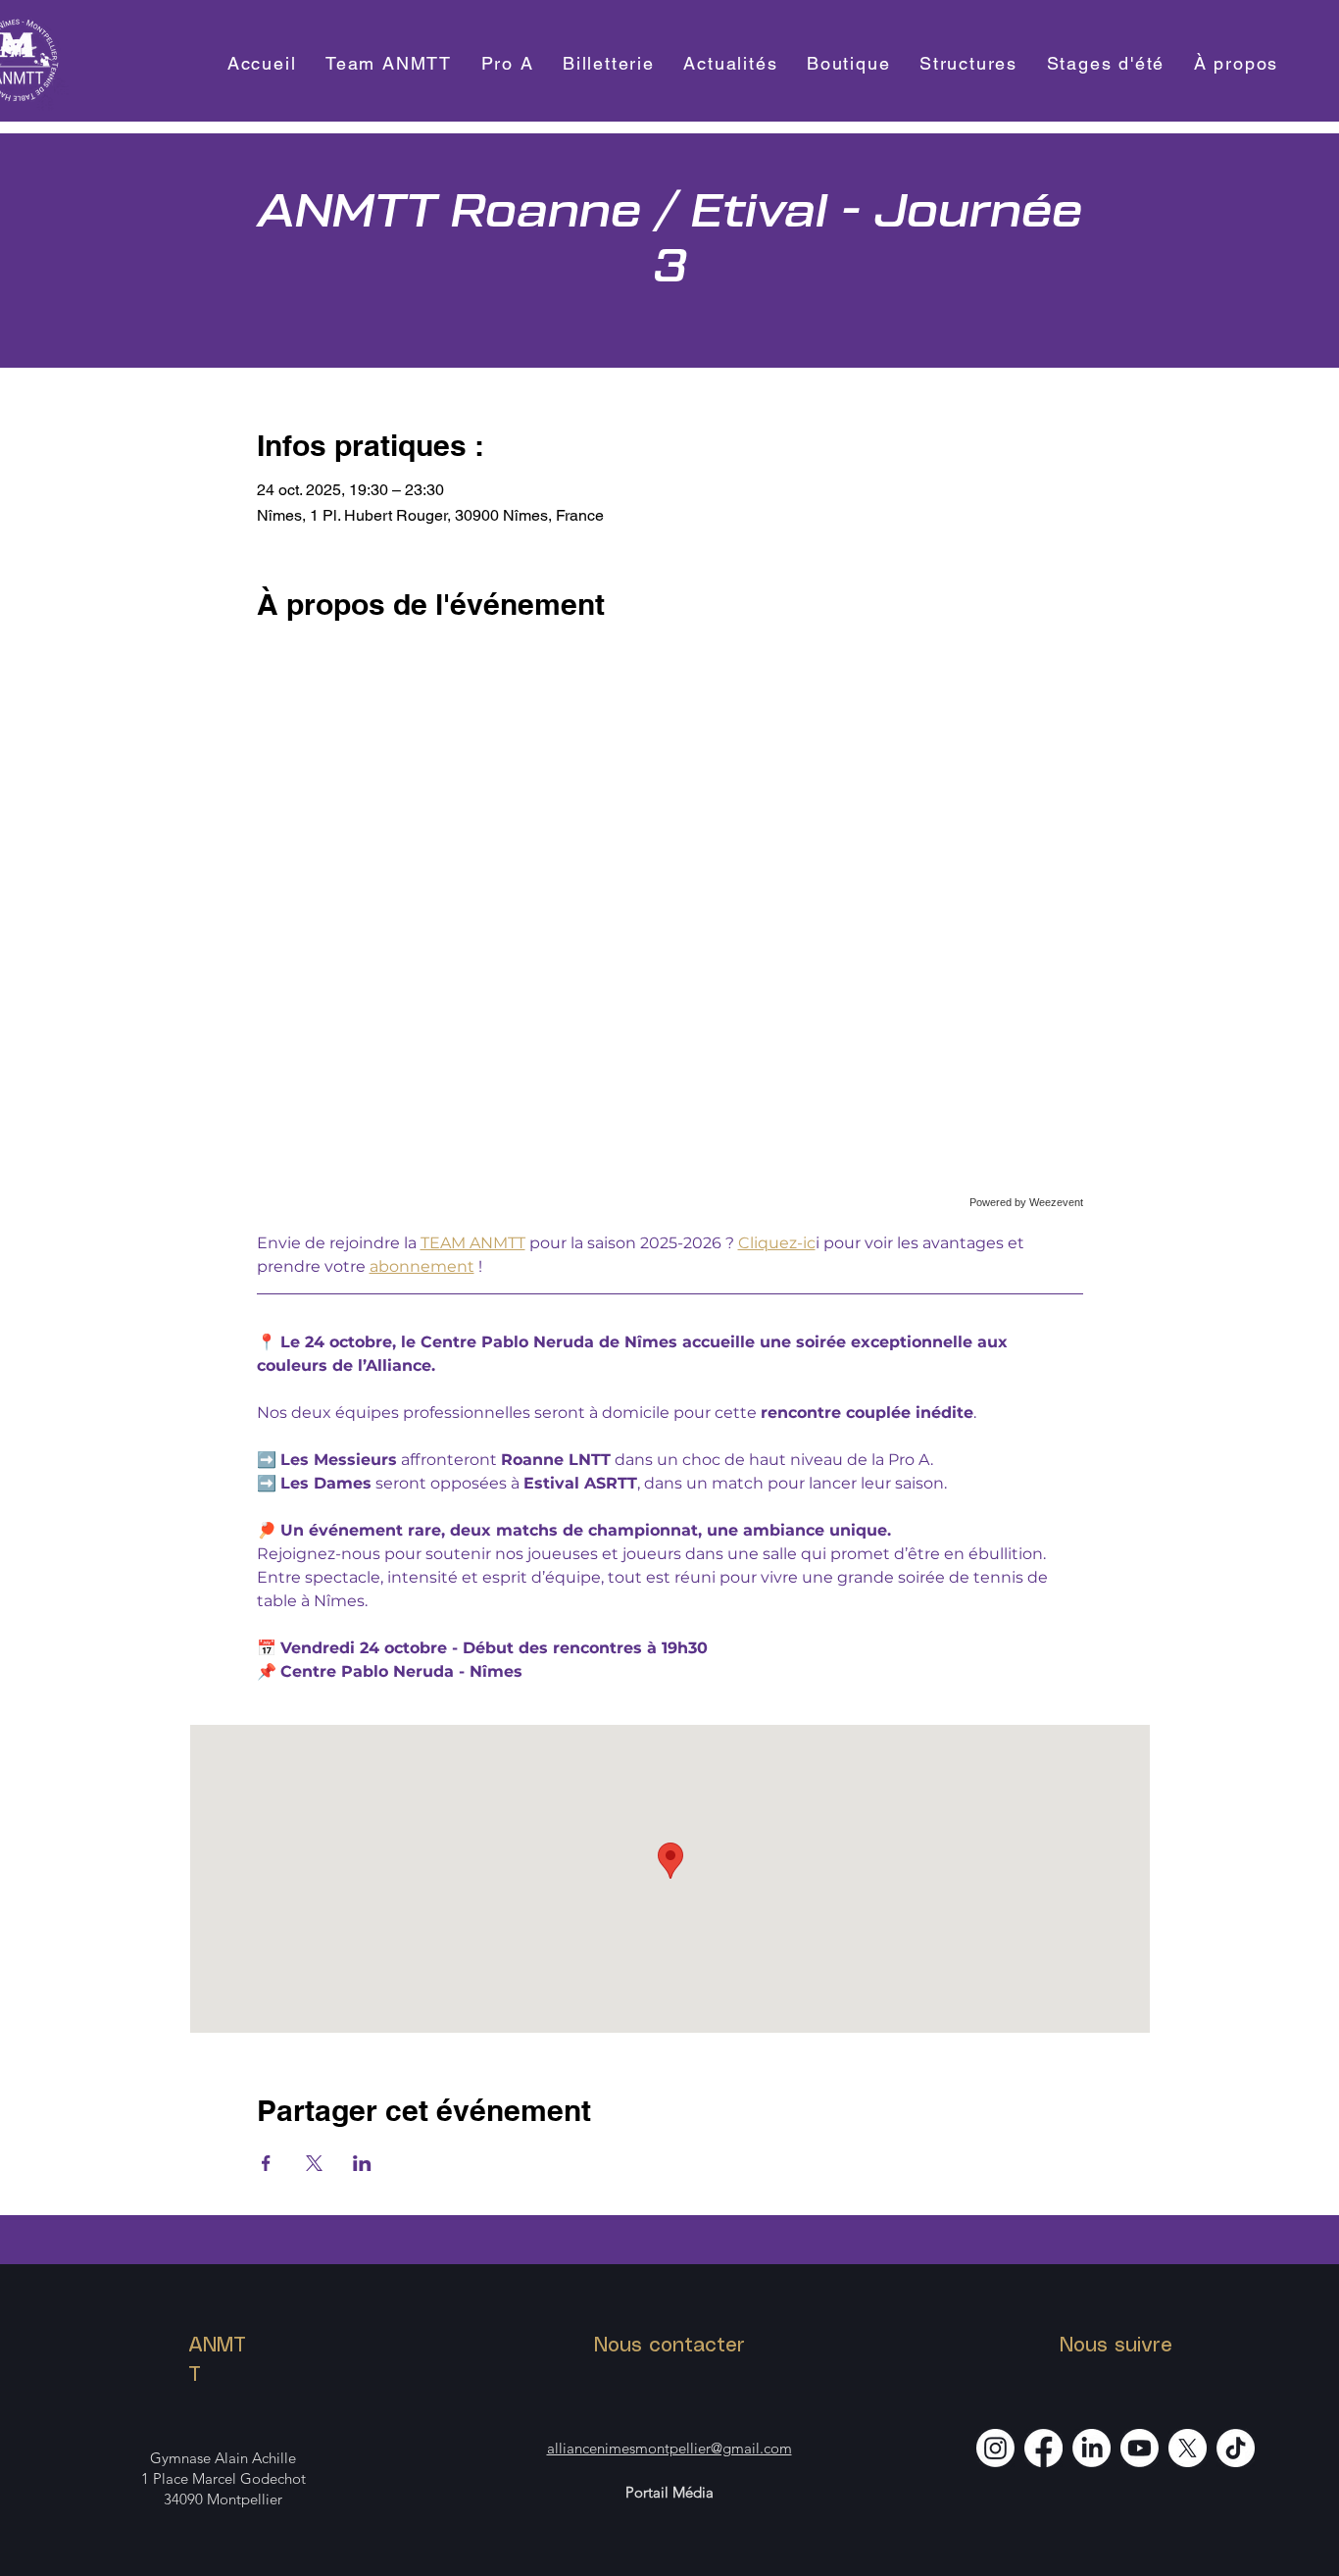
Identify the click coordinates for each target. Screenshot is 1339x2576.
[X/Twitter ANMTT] (1188, 2448)
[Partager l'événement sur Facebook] (266, 2163)
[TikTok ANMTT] (1236, 2448)
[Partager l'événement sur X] (314, 2163)
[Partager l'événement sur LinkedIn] (362, 2163)
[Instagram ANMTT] (995, 2448)
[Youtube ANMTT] (1140, 2448)
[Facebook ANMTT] (1043, 2448)
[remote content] (670, 935)
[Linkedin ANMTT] (1091, 2448)
